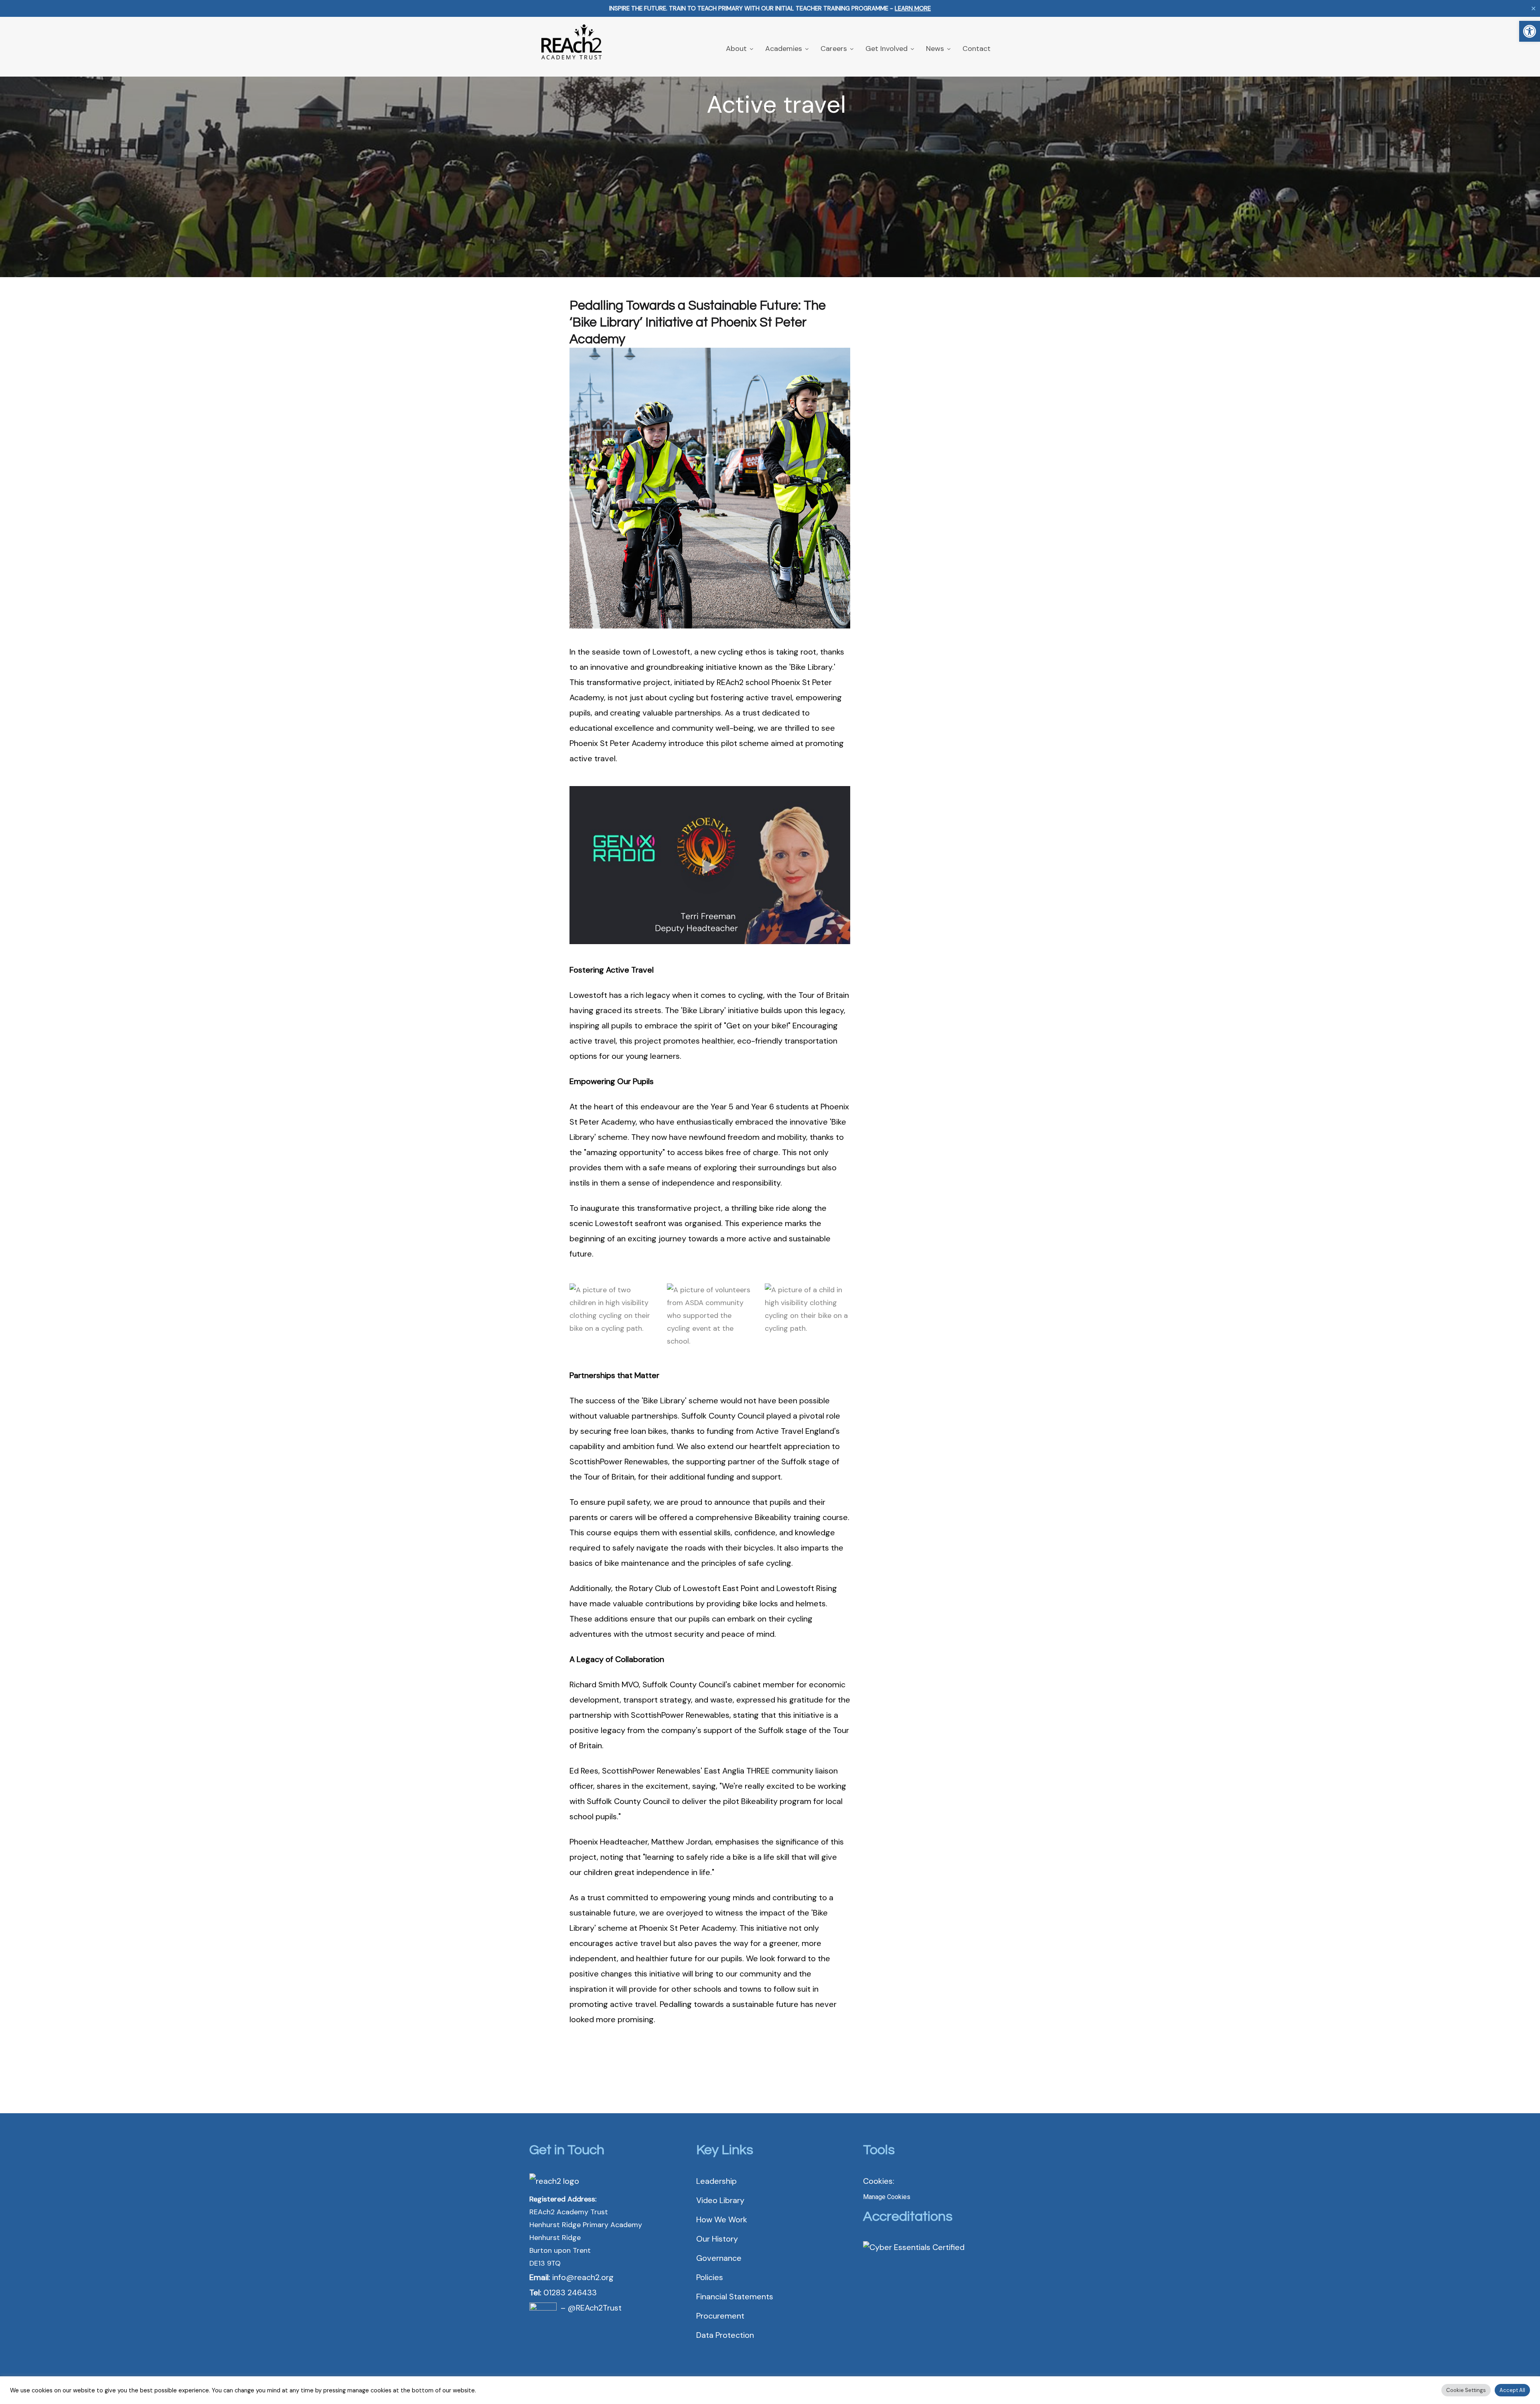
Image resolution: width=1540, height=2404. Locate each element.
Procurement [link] (720, 2316)
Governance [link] (719, 2258)
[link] (1530, 31)
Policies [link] (710, 2277)
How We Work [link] (722, 2220)
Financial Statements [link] (735, 2297)
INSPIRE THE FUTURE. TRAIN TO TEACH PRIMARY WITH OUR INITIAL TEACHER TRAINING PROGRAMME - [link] (770, 8)
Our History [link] (717, 2239)
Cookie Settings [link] (1466, 2390)
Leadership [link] (716, 2181)
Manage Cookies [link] (887, 2197)
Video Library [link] (720, 2200)
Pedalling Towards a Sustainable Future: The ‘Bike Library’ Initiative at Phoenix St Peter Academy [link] (698, 322)
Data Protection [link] (725, 2335)
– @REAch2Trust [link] (591, 2308)
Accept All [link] (1512, 2390)
